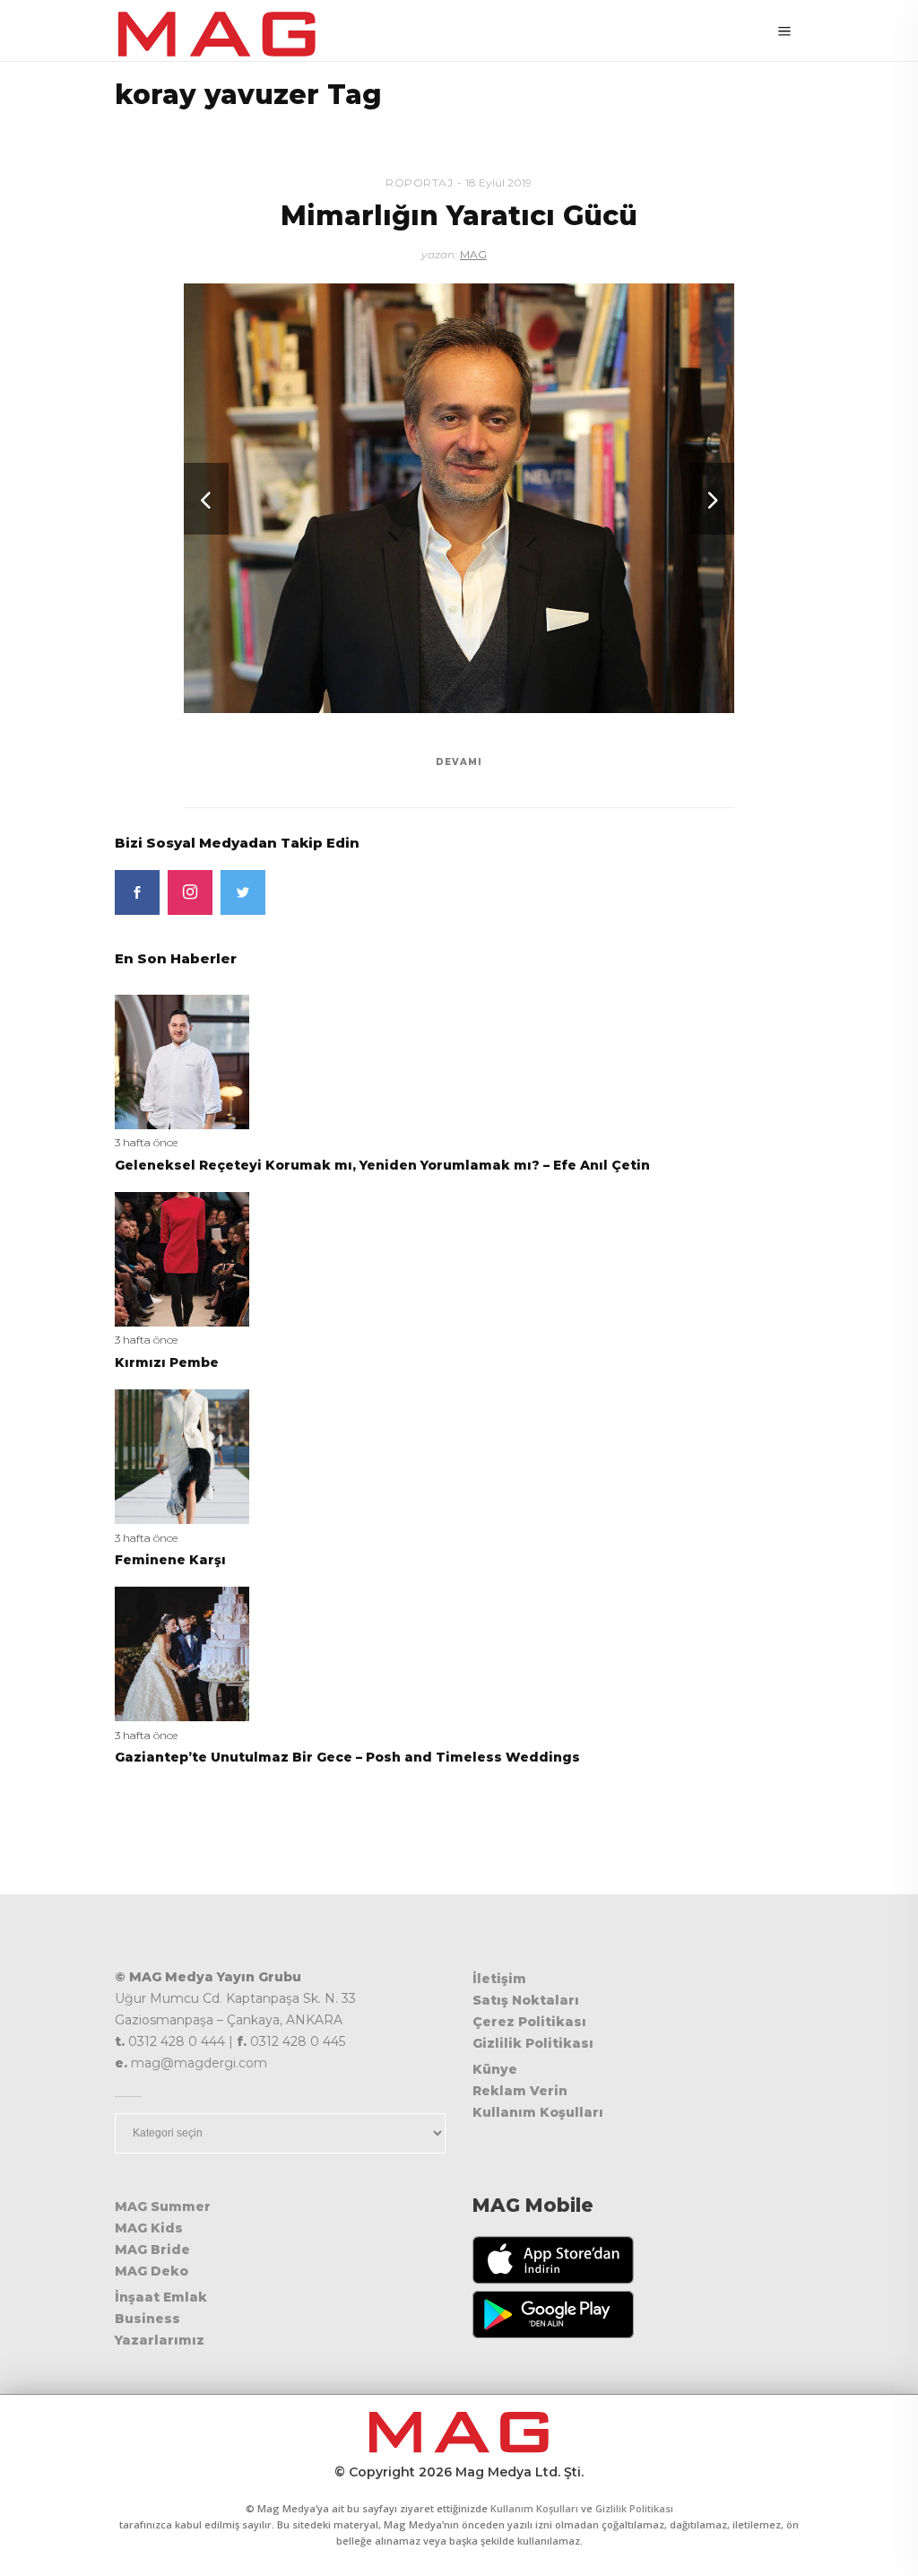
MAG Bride (152, 2250)
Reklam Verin (520, 2091)
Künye (495, 2069)
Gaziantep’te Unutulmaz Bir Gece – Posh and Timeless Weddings (347, 1757)
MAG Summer (163, 2206)
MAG (473, 254)
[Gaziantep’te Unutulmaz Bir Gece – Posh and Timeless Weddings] (182, 1653)
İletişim (499, 1979)
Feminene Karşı (170, 1560)
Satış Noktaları (526, 2000)
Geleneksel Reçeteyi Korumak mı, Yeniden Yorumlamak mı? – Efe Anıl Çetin (382, 1165)
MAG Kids (149, 2228)
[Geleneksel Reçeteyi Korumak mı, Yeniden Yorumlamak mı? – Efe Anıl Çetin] (182, 1061)
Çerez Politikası (529, 2022)
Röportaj (419, 183)
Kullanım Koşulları (538, 2112)
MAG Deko (152, 2271)
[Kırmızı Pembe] (182, 1258)
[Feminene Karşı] (182, 1455)
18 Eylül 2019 (498, 183)
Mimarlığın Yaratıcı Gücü (459, 216)
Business (147, 2319)
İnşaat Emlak (161, 2297)
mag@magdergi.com (199, 2063)
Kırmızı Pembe (167, 1362)
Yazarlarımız (160, 2340)
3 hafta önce (146, 1142)
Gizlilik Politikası (533, 2043)
